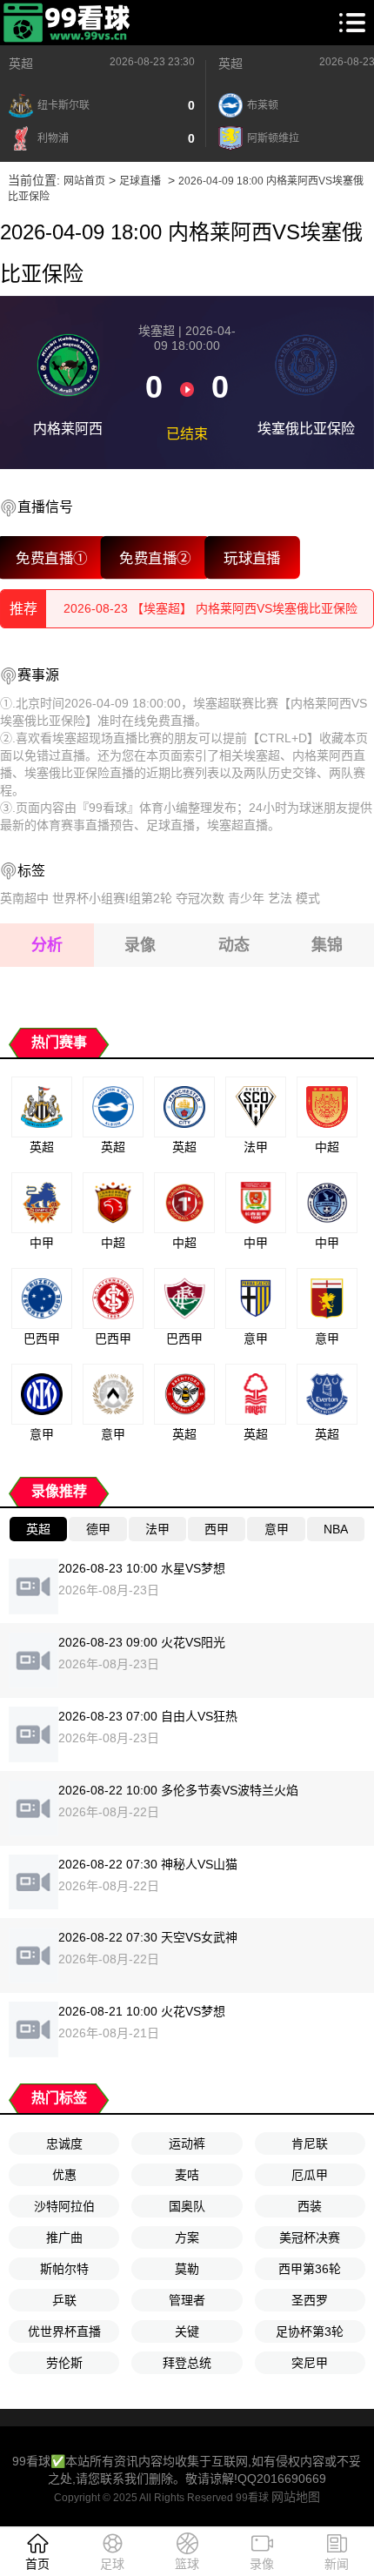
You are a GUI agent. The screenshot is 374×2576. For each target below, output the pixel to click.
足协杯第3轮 (310, 2331)
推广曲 (64, 2237)
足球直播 (140, 181)
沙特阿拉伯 (64, 2206)
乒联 (64, 2300)
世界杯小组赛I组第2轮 (112, 898)
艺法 (280, 898)
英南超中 (24, 898)
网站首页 (84, 181)
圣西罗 (310, 2300)
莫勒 (187, 2269)
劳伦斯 (64, 2363)
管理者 (187, 2300)
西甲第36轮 (310, 2269)
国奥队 (187, 2206)
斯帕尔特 (64, 2269)
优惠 (64, 2175)
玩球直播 (252, 557)
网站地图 (296, 2497)
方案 (187, 2237)
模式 (308, 898)
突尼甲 (310, 2363)
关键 (187, 2331)
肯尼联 (310, 2143)
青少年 (246, 898)
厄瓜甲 (310, 2175)
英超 (21, 64)
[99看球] (68, 23)
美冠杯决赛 (310, 2237)
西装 (310, 2206)
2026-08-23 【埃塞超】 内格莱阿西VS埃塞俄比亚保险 (210, 608)
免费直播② (155, 557)
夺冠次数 (200, 898)
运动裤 (187, 2143)
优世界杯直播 (64, 2331)
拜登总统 (187, 2363)
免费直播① (52, 557)
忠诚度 (64, 2143)
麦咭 (187, 2175)
